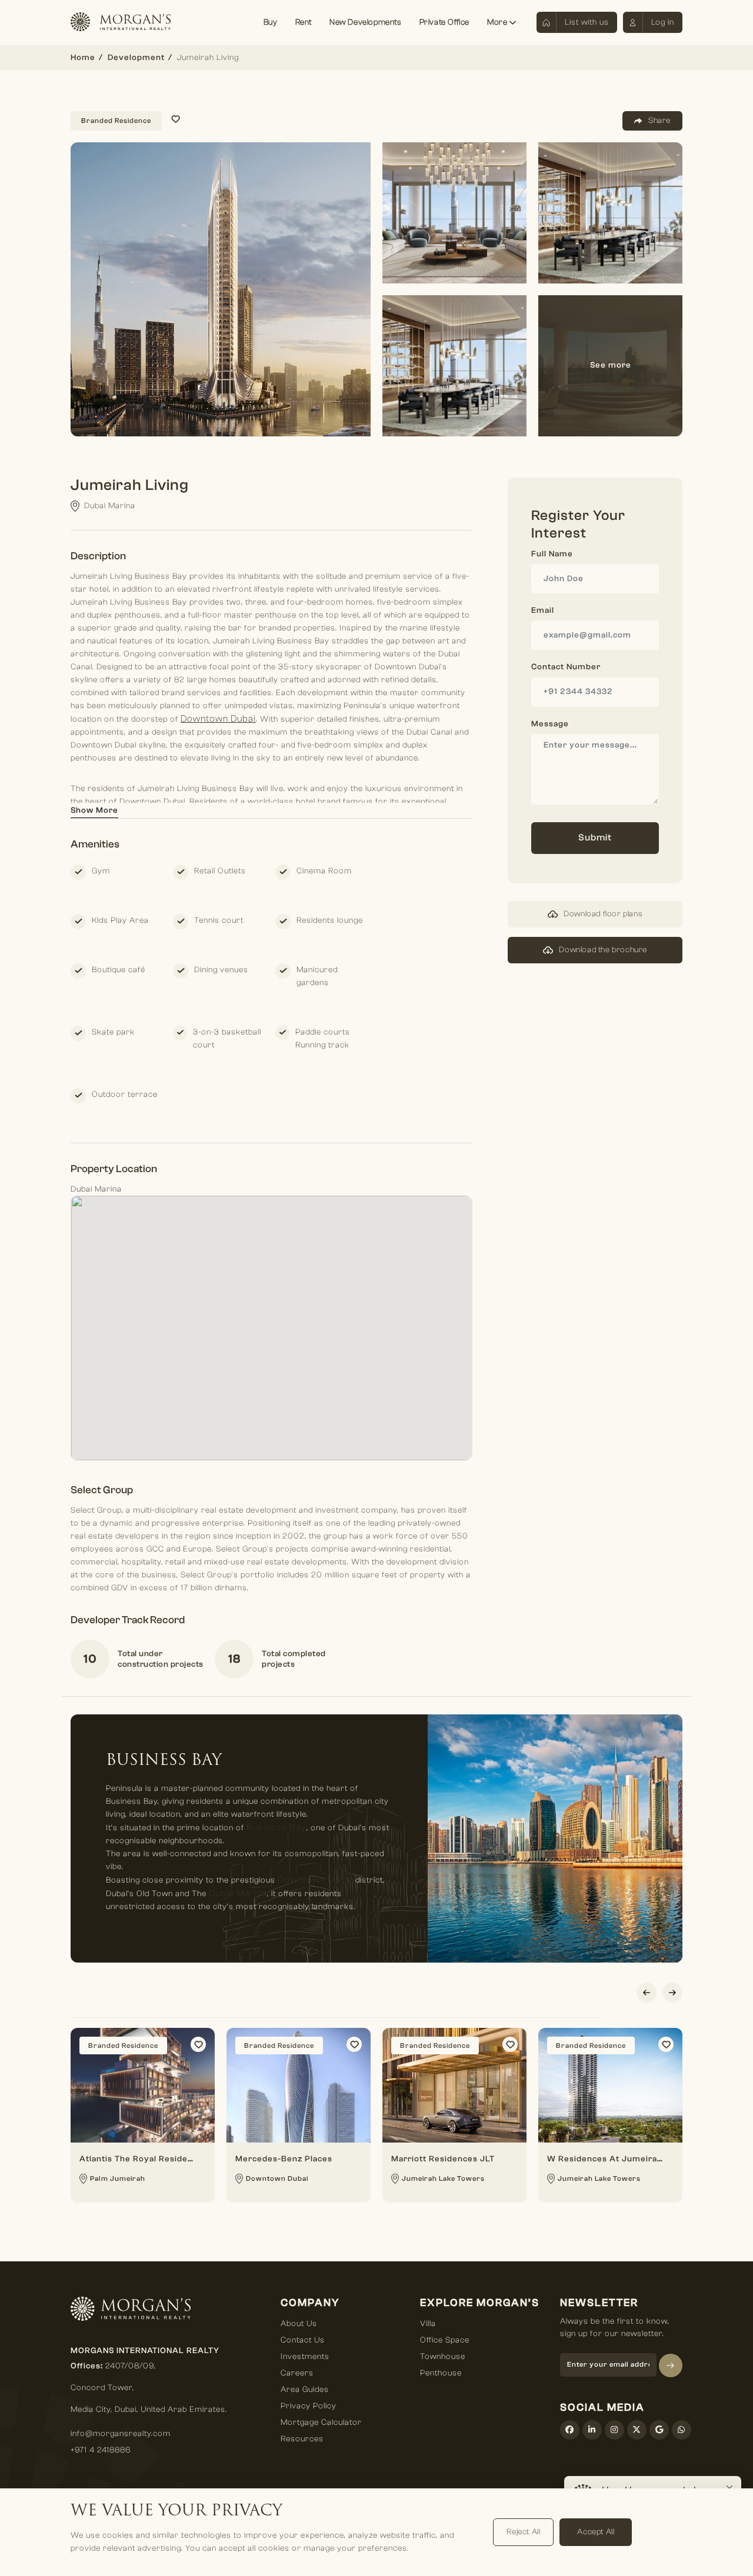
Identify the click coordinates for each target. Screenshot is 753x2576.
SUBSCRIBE (671, 2365)
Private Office (444, 22)
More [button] (498, 22)
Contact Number (566, 667)
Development (136, 58)
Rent (304, 22)
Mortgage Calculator (321, 2422)
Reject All (523, 2532)
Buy (271, 22)
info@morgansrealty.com (121, 2434)
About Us (299, 2324)
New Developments (366, 22)
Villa (428, 2324)
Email (543, 610)
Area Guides (305, 2390)
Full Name (552, 554)
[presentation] (647, 1993)
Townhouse (443, 2357)
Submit (595, 837)
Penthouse (441, 2373)
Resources (302, 2439)
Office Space (445, 2340)
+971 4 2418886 (101, 2450)
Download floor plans (603, 914)
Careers (297, 2373)
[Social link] (570, 2430)
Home (83, 58)
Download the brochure (603, 950)
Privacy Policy (309, 2406)
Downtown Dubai (218, 719)
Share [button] (659, 121)
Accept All (596, 2532)
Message (550, 724)
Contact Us (303, 2340)
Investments (305, 2357)
